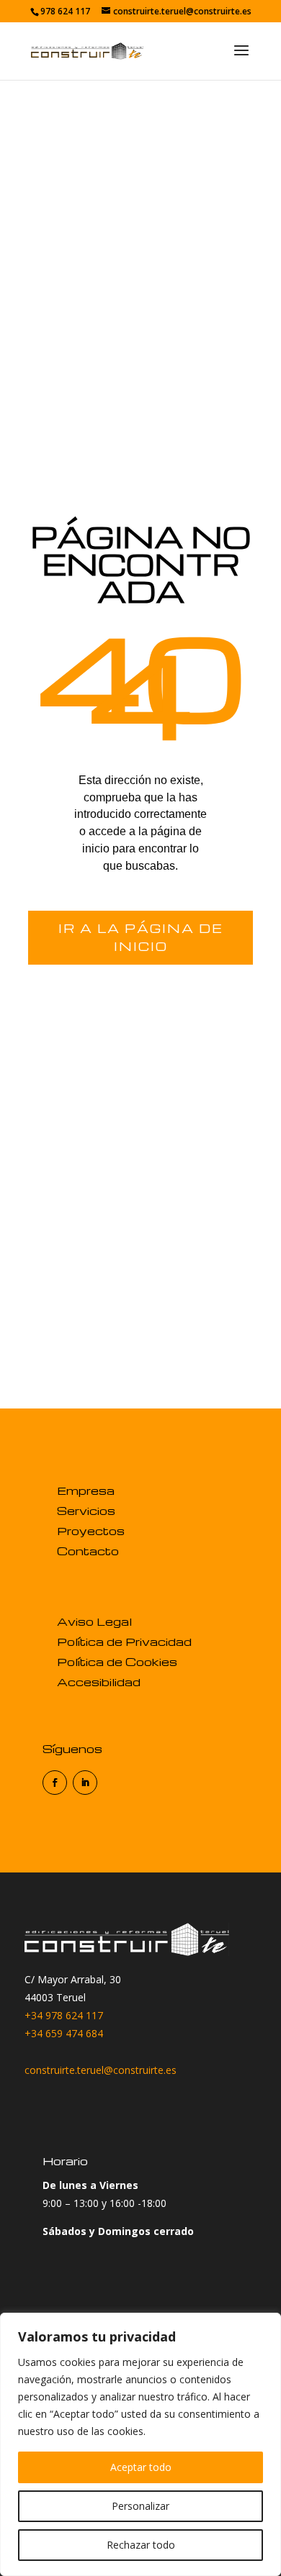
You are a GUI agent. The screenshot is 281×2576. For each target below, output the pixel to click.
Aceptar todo (141, 2467)
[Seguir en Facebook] (55, 1783)
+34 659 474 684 (64, 2033)
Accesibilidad (99, 1682)
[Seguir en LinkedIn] (85, 1783)
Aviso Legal (94, 1621)
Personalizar (140, 2506)
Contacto (88, 1551)
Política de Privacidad (124, 1642)
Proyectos (91, 1531)
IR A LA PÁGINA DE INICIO (140, 938)
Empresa (86, 1490)
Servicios (86, 1511)
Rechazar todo (141, 2545)
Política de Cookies (117, 1662)
